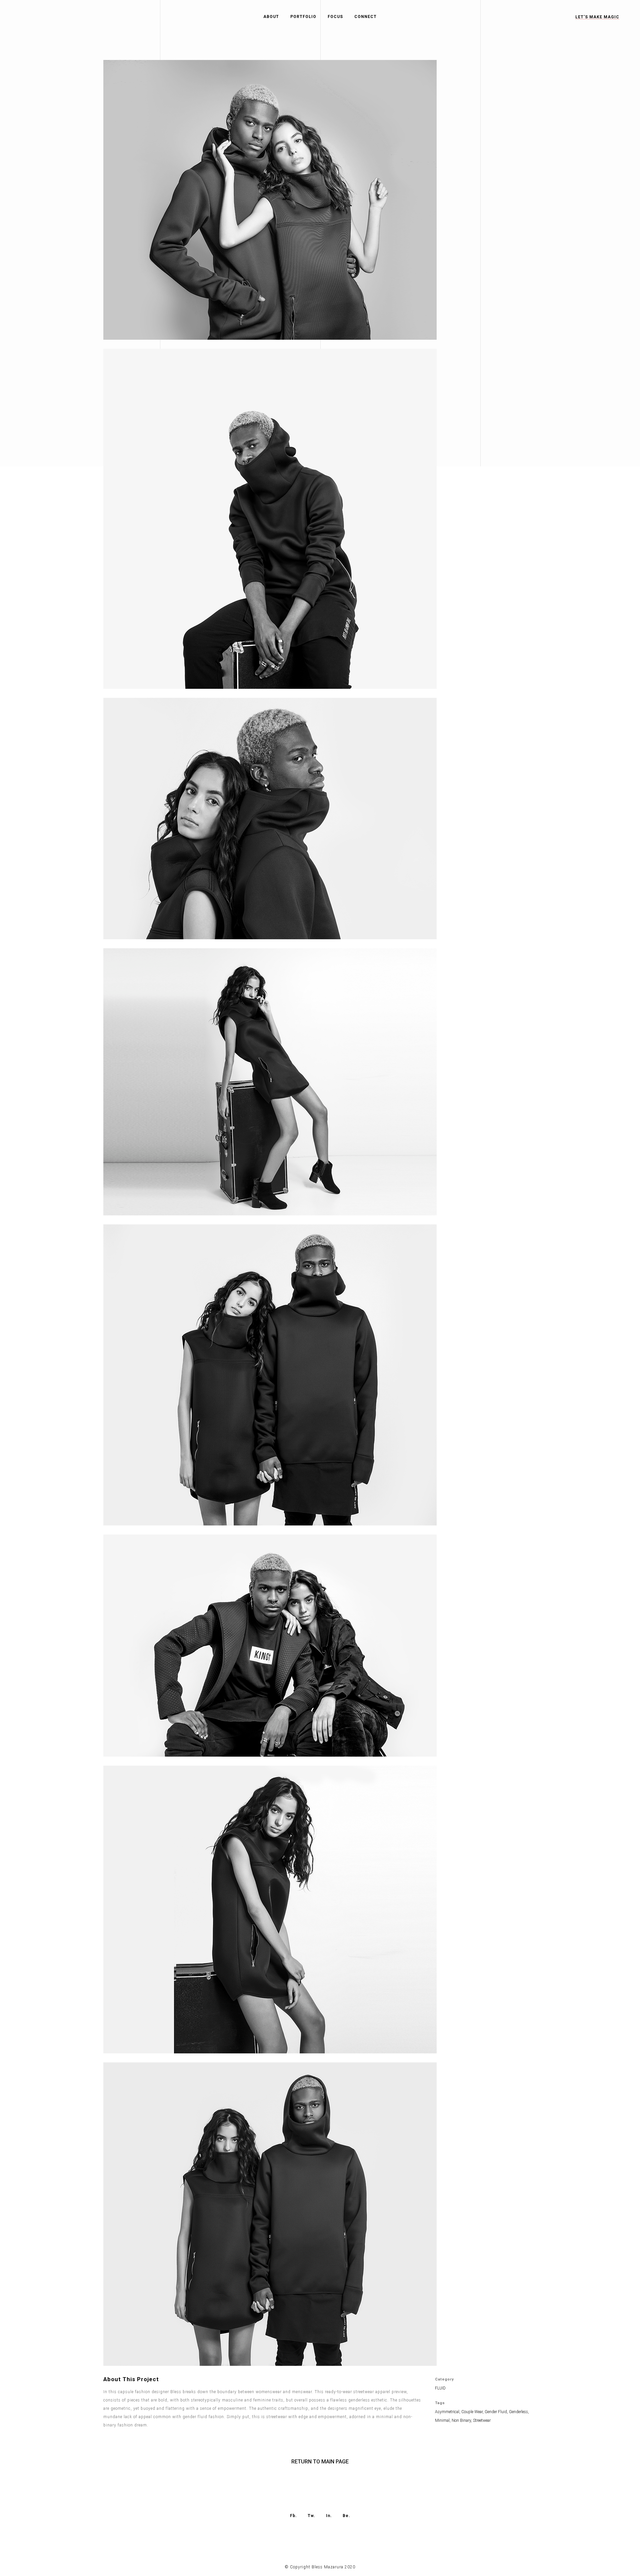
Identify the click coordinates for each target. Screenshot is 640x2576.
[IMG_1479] (270, 693)
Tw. (311, 2516)
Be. (346, 2516)
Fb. (293, 2516)
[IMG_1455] (270, 1761)
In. (329, 2516)
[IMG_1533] (270, 1220)
